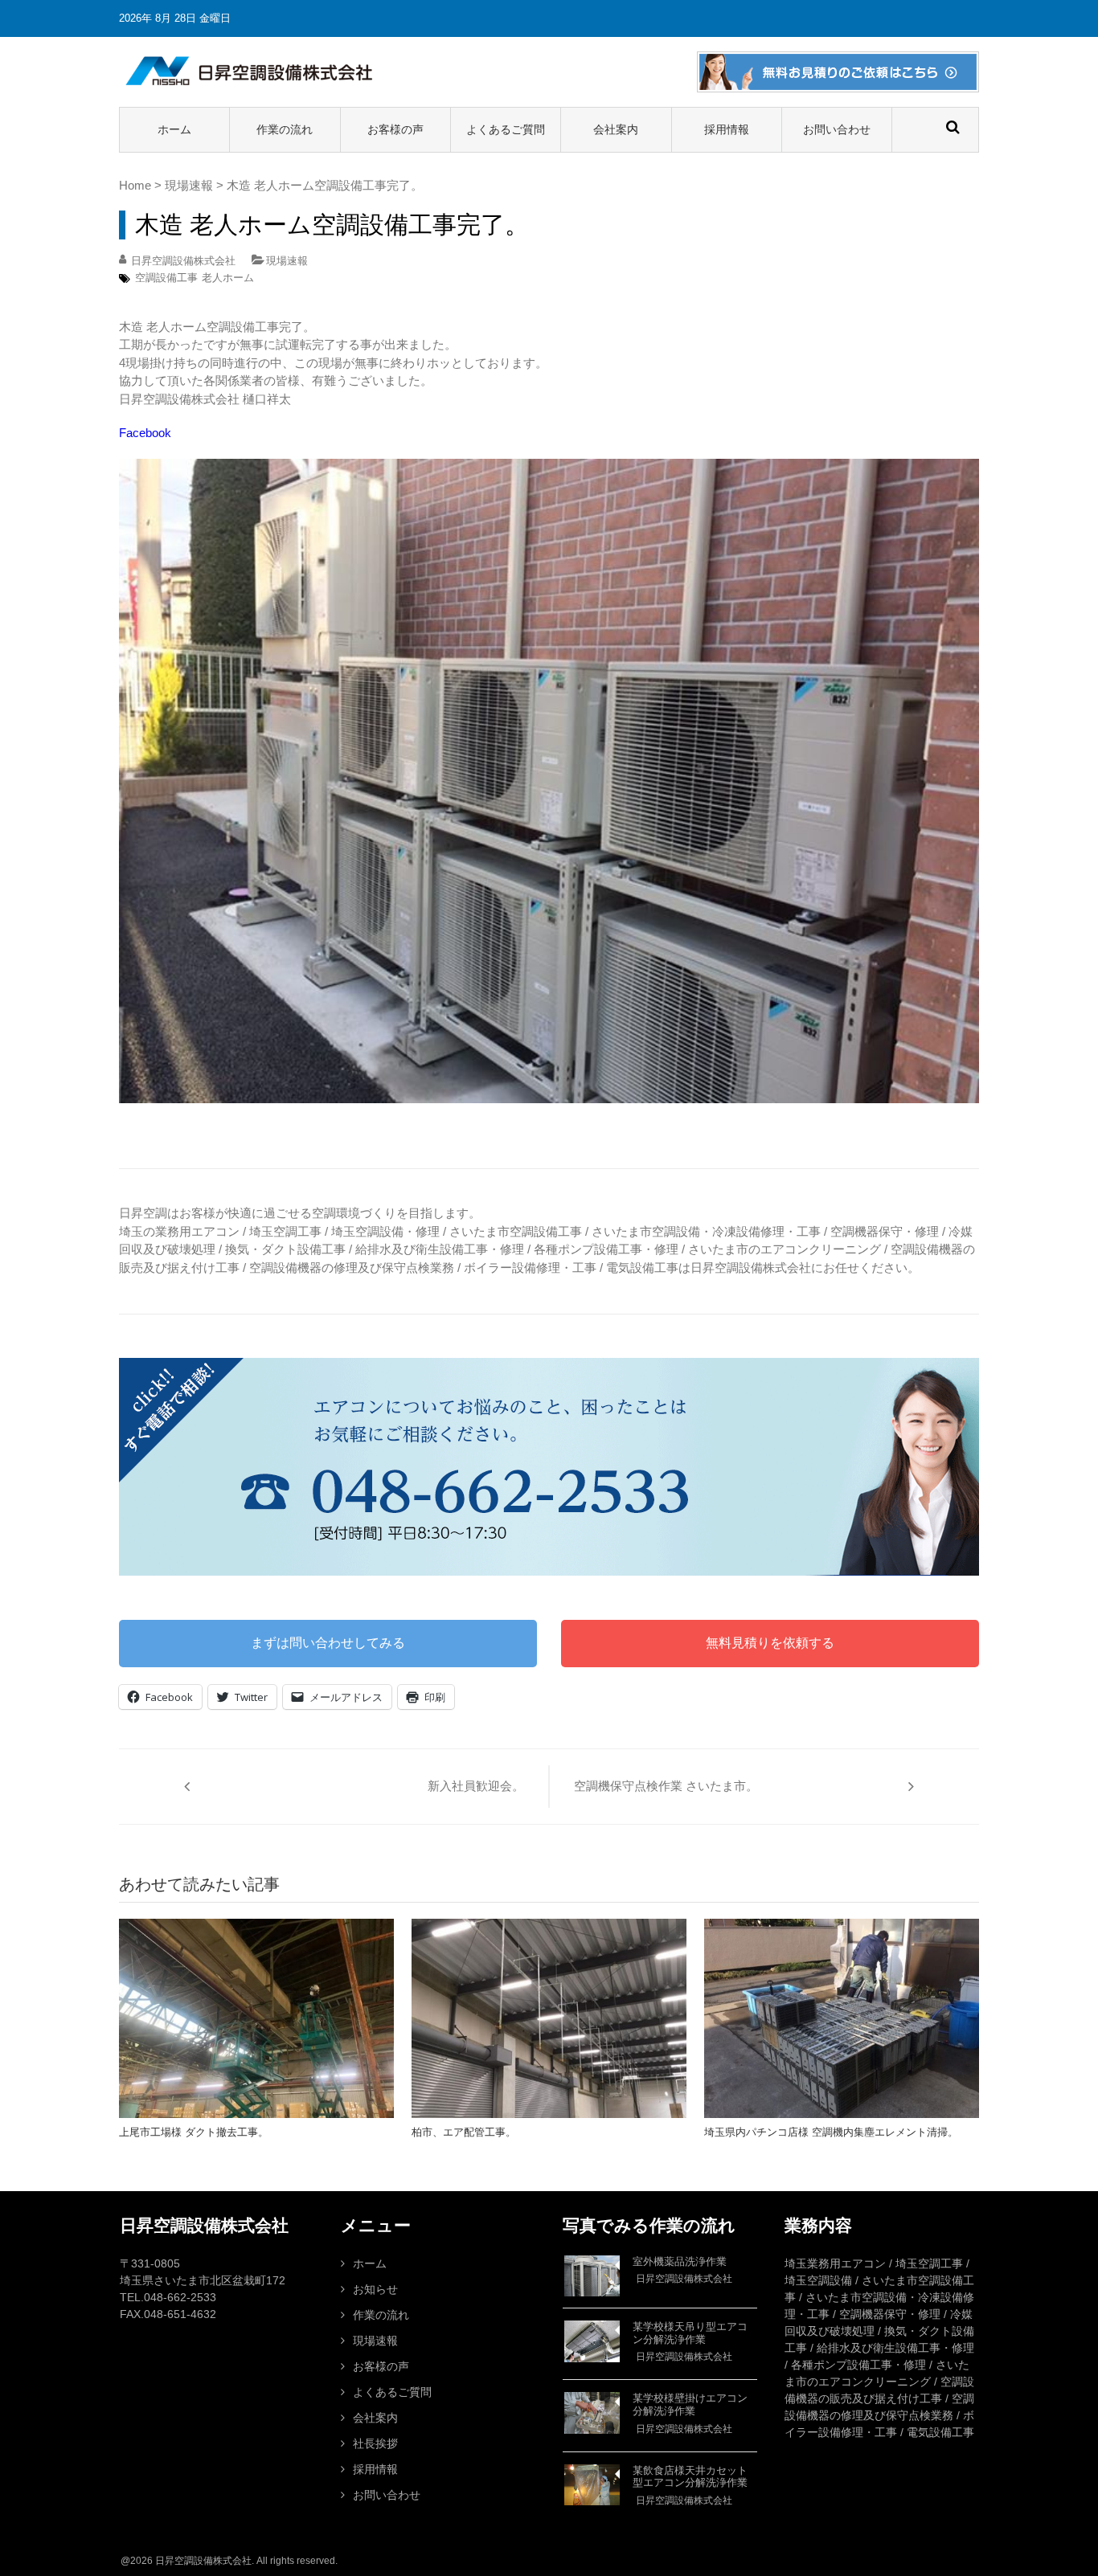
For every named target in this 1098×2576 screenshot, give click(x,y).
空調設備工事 (166, 278)
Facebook (145, 433)
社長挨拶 (375, 2443)
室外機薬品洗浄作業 (680, 2261)
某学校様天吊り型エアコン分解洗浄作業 (690, 2333)
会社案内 (616, 129)
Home (135, 185)
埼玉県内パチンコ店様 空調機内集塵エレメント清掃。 (831, 2132)
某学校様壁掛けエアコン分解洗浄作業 (690, 2404)
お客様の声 (395, 129)
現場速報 (189, 185)
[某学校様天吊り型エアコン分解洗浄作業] (592, 2341)
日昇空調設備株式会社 (183, 261)
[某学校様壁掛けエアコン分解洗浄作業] (592, 2413)
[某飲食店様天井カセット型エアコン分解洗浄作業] (592, 2485)
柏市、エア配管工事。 (464, 2132)
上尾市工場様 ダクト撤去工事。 (194, 2132)
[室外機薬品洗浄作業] (592, 2276)
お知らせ (375, 2289)
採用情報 (727, 129)
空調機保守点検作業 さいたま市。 (666, 1786)
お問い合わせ (837, 129)
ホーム (174, 129)
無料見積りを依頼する (770, 1643)
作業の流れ (285, 129)
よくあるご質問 (506, 129)
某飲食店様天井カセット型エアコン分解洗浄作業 (690, 2477)
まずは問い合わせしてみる (328, 1643)
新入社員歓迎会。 (476, 1786)
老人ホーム (228, 278)
